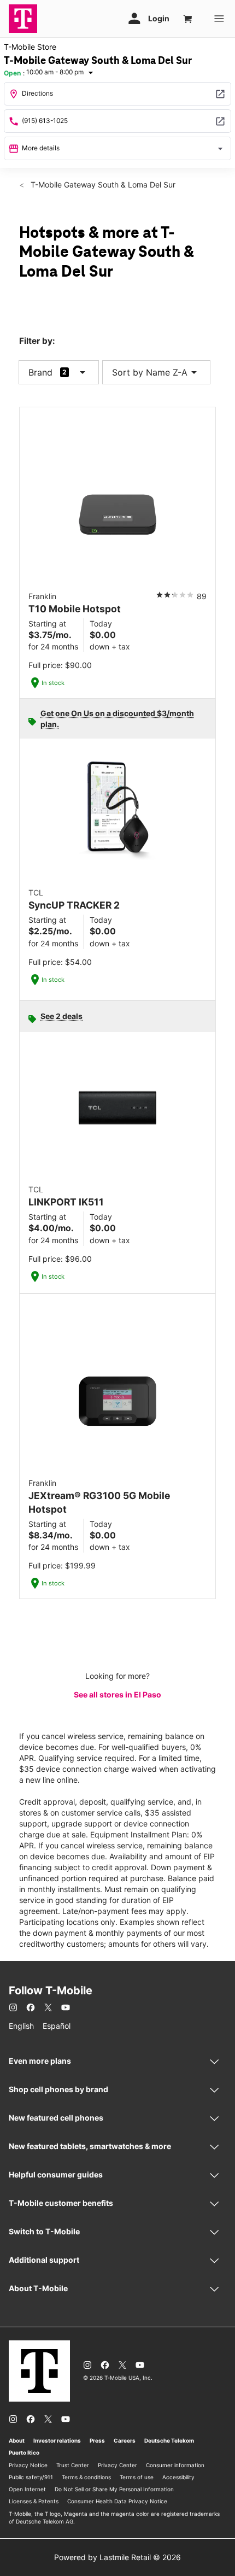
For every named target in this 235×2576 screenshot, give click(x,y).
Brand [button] (40, 372)
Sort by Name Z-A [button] (156, 372)
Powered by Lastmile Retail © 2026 (117, 2557)
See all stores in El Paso (117, 1694)
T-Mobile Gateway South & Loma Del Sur (102, 185)
